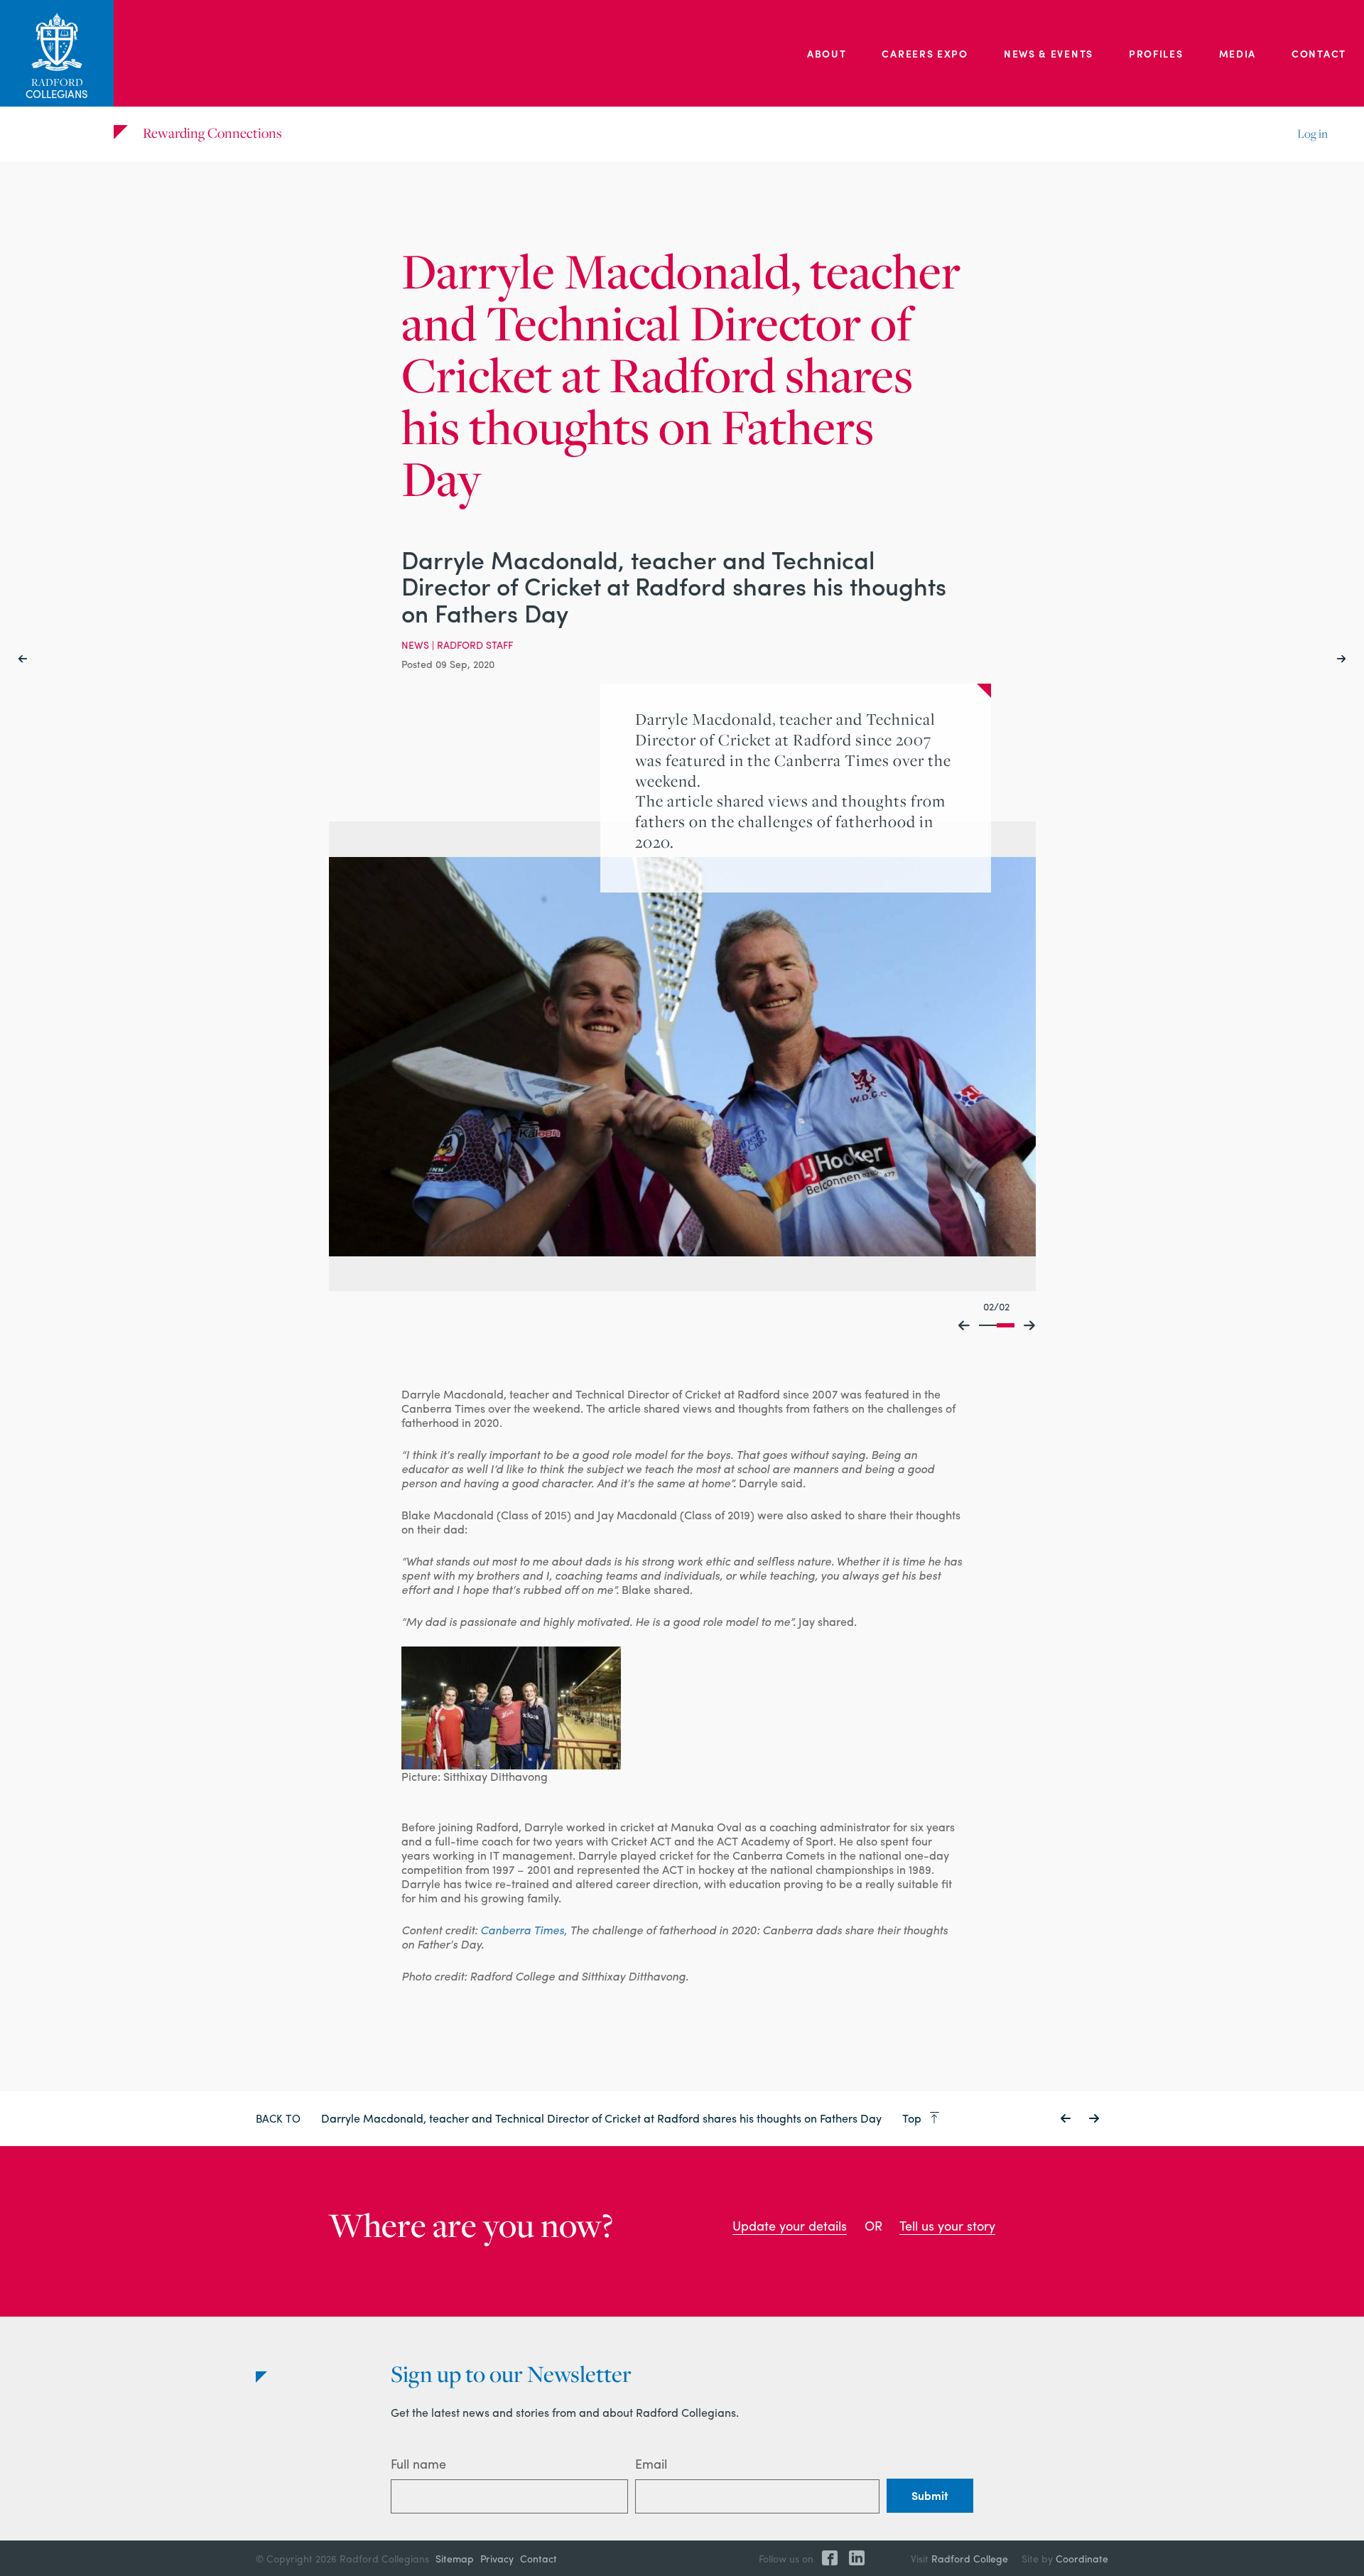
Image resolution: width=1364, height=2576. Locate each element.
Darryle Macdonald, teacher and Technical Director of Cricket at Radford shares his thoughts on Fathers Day (603, 2118)
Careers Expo (925, 53)
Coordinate (1082, 2558)
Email (651, 2463)
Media (1238, 53)
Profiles (1156, 53)
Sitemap (455, 2558)
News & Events (1049, 53)
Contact (1319, 53)
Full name (418, 2463)
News (415, 645)
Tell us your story (947, 2225)
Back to (278, 2118)
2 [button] (1006, 1325)
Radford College (970, 2558)
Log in (1312, 134)
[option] (682, 1057)
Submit (930, 2495)
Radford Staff (475, 645)
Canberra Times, (524, 1930)
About (827, 53)
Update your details (790, 2225)
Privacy (497, 2558)
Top (913, 2118)
